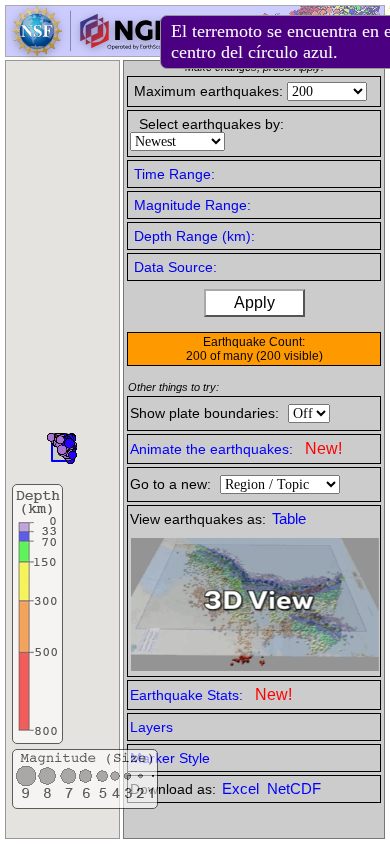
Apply (254, 302)
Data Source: (175, 267)
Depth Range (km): (194, 236)
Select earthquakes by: (211, 124)
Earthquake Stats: (211, 694)
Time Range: (174, 174)
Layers (151, 727)
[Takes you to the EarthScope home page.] (90, 50)
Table (289, 519)
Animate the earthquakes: (236, 448)
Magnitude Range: (192, 205)
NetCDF (294, 789)
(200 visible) (289, 356)
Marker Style (170, 758)
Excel (242, 789)
